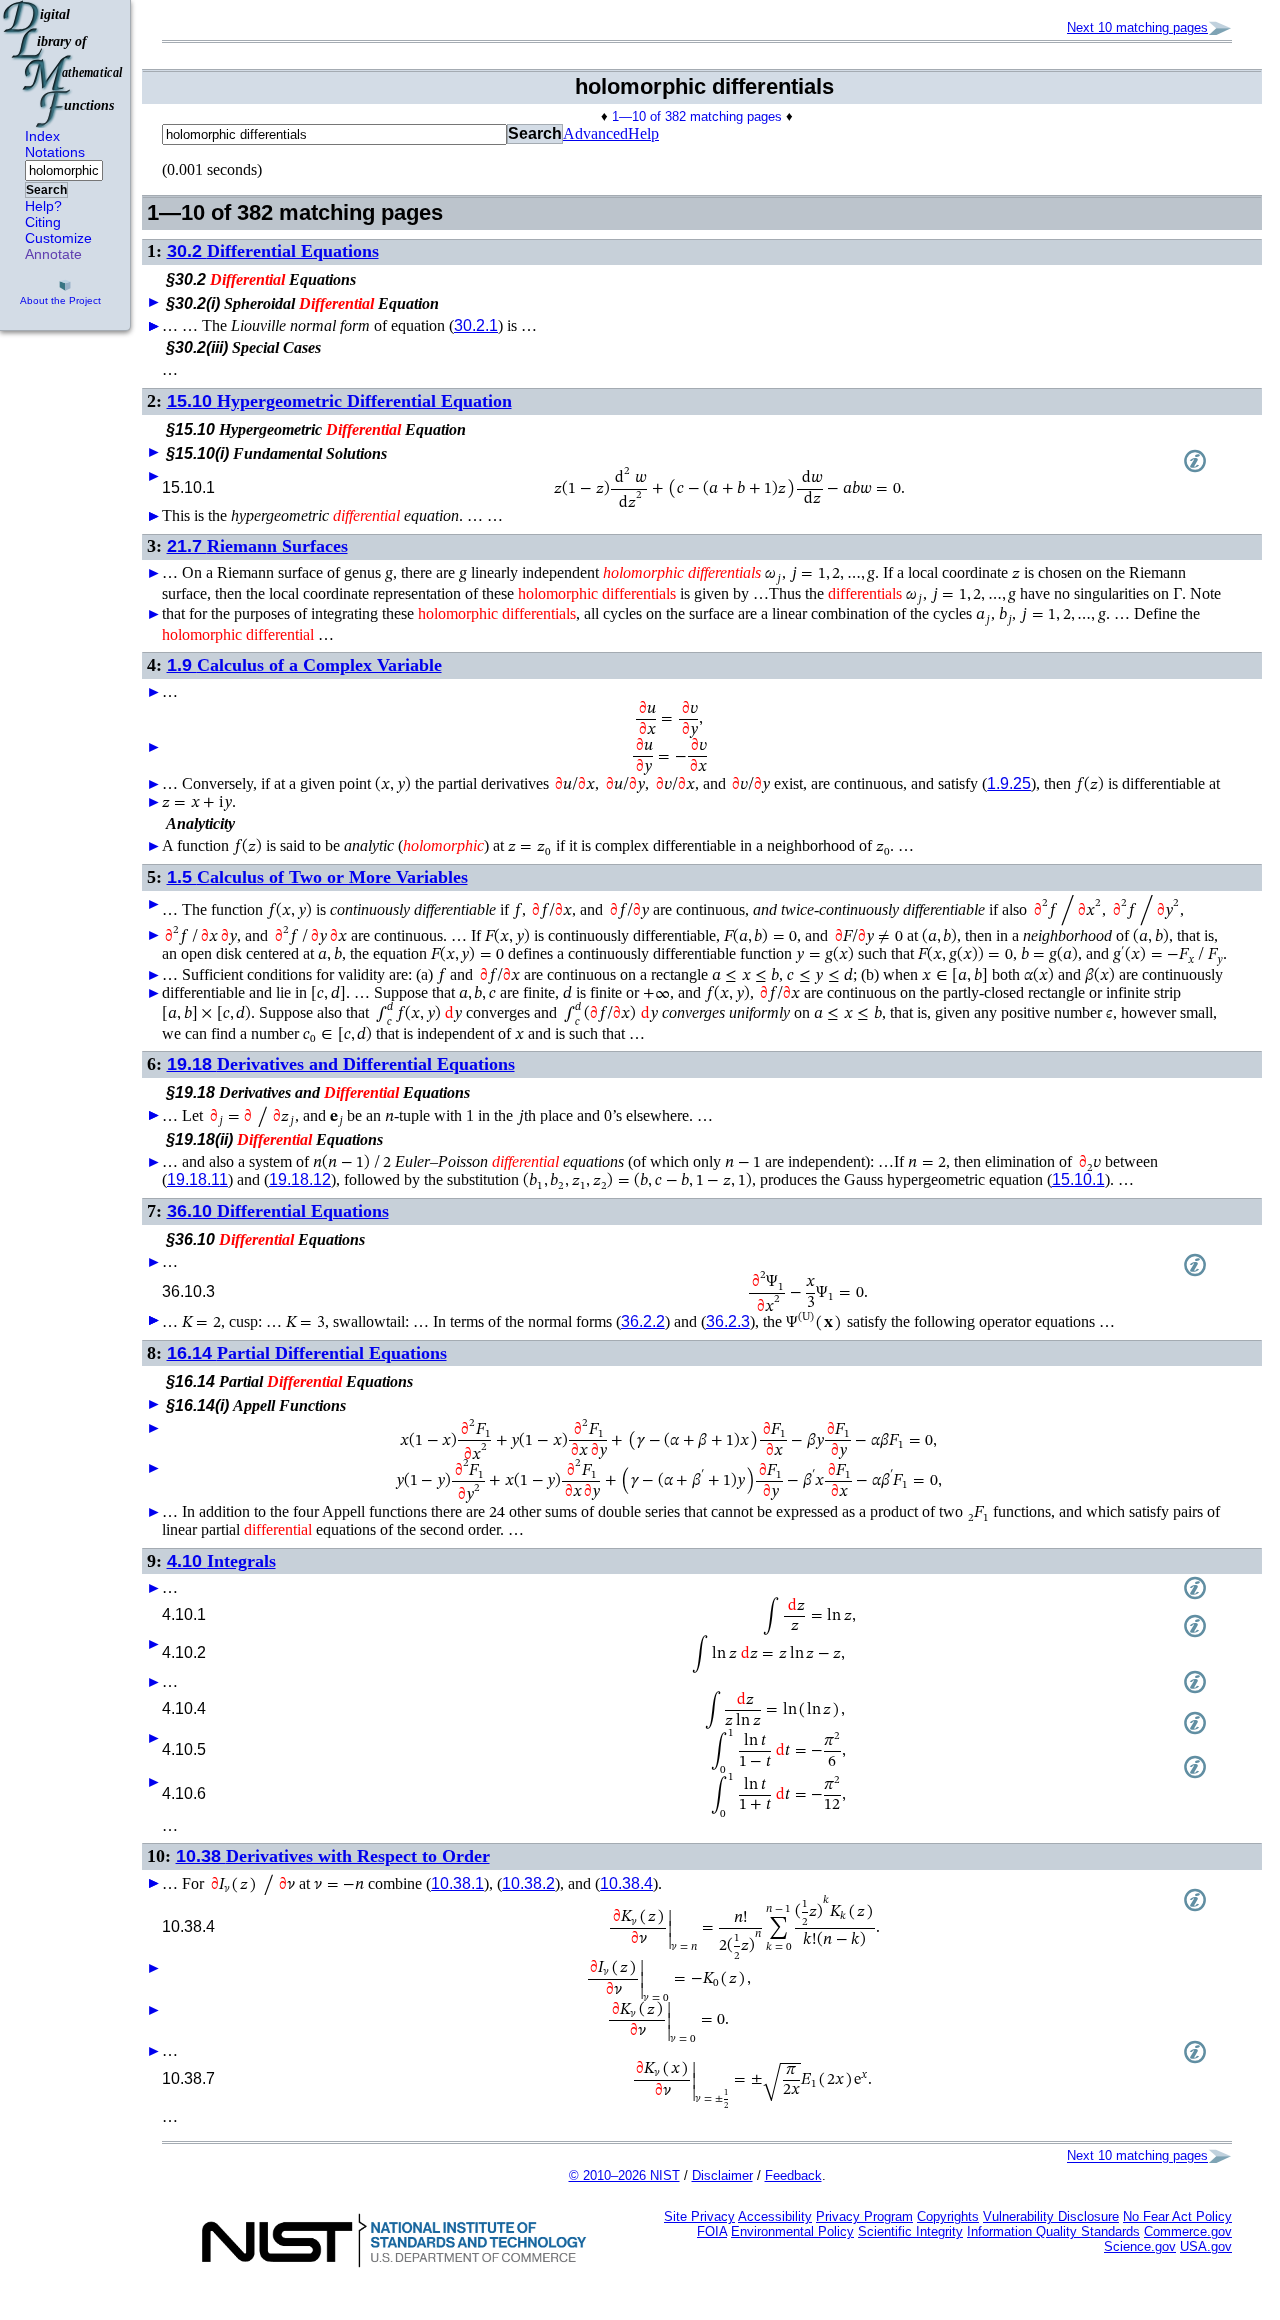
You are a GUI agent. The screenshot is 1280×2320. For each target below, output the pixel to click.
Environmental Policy (792, 2231)
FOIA (712, 2231)
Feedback (793, 2175)
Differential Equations (273, 251)
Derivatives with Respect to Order (333, 1856)
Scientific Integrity (910, 2231)
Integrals (221, 1561)
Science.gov (1140, 2246)
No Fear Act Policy (1177, 2216)
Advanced (595, 133)
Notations (55, 152)
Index (42, 136)
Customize (58, 238)
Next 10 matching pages (1137, 27)
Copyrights (948, 2216)
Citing (43, 222)
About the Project (60, 300)
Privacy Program (864, 2216)
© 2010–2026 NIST (624, 2175)
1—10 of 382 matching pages (697, 116)
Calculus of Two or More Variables (317, 877)
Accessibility (775, 2216)
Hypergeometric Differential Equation (339, 401)
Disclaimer (722, 2175)
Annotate (53, 254)
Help (643, 133)
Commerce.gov (1188, 2231)
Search (46, 190)
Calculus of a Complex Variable (304, 665)
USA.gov (1206, 2246)
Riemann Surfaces (257, 546)
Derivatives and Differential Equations (341, 1064)
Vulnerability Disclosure (1051, 2216)
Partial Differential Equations (307, 1353)
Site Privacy (699, 2216)
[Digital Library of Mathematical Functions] (64, 64)
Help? (43, 206)
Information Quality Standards (1053, 2231)
